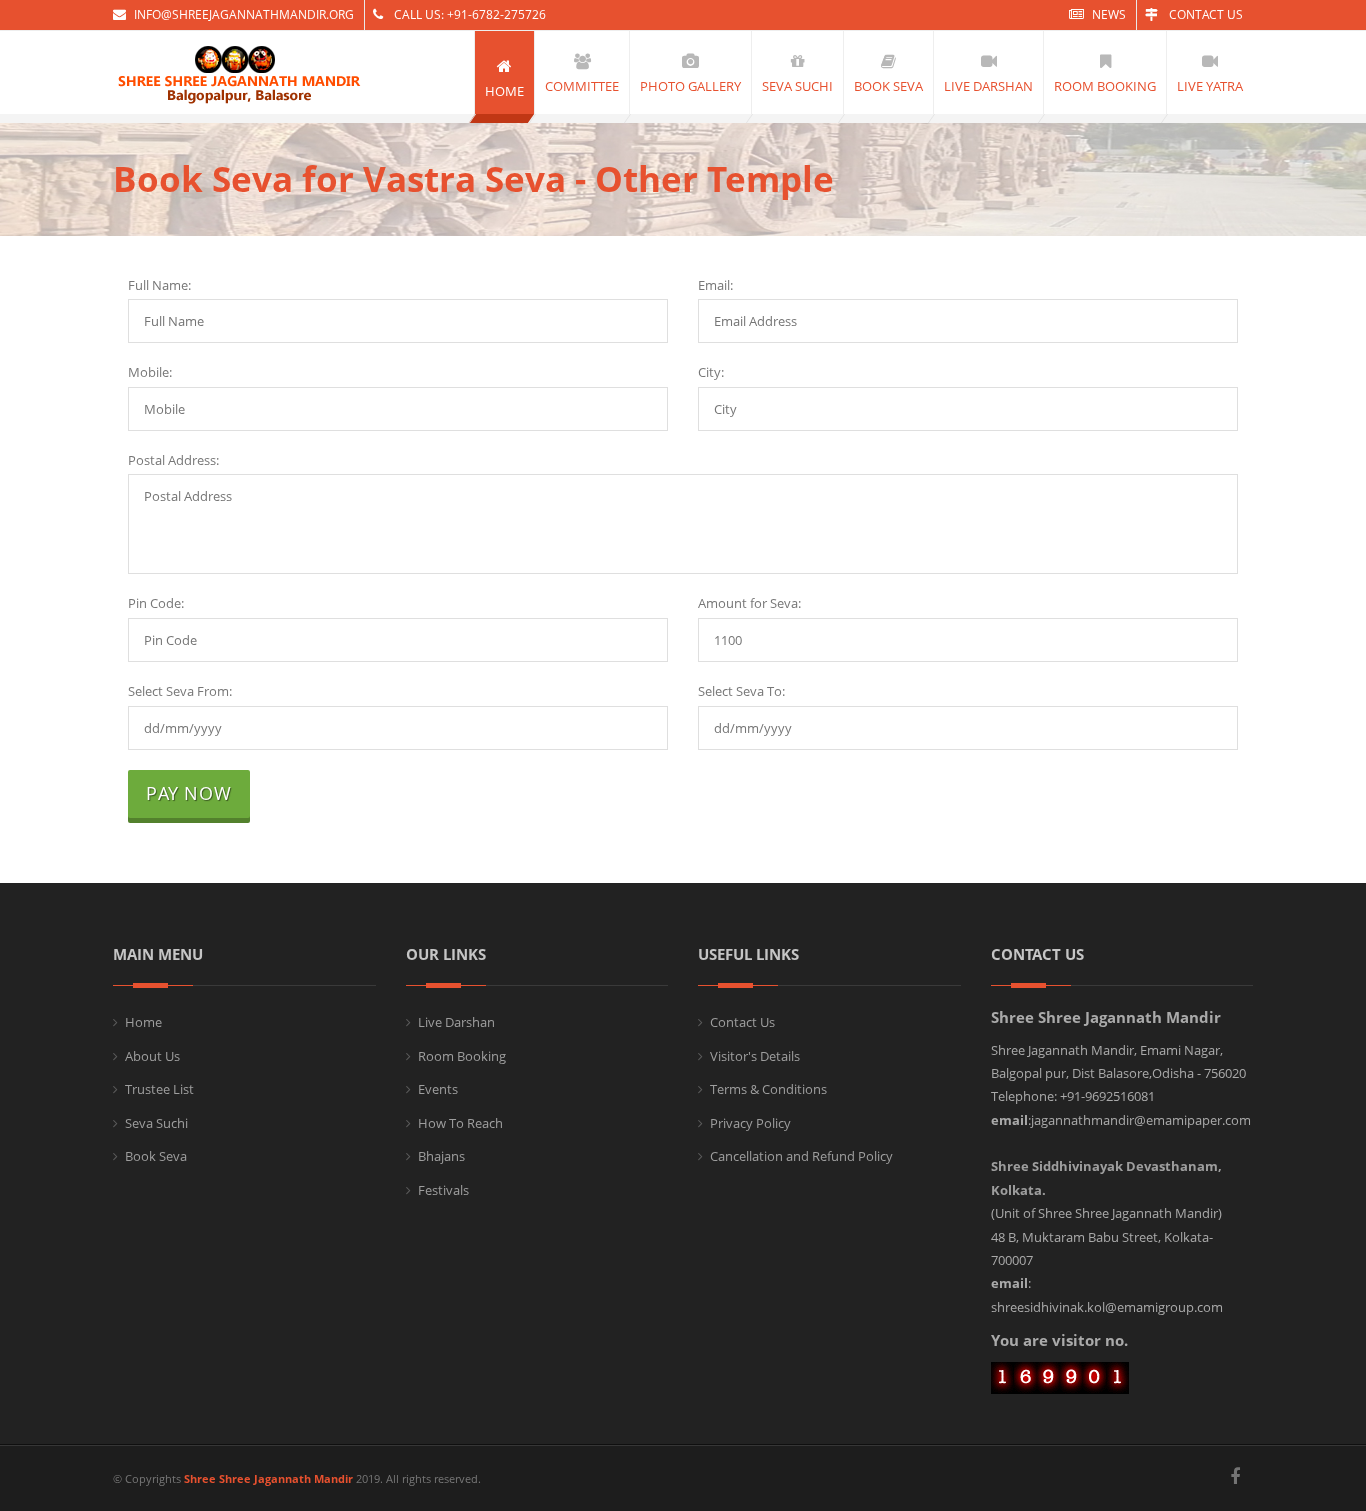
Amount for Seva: (749, 603)
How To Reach (460, 1123)
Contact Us (1204, 14)
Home (143, 1022)
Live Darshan (456, 1022)
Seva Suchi (156, 1123)
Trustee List (159, 1089)
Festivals (443, 1190)
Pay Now (189, 793)
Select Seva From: (180, 691)
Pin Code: (156, 603)
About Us (152, 1056)
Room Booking (462, 1056)
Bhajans (441, 1156)
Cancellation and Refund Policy (801, 1156)
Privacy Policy (750, 1123)
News (1109, 14)
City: (711, 372)
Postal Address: (173, 460)
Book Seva (156, 1156)
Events (438, 1089)
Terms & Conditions (768, 1089)
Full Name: (159, 285)
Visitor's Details (755, 1056)
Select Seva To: (741, 691)
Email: (715, 285)
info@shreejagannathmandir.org (244, 14)
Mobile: (150, 372)
